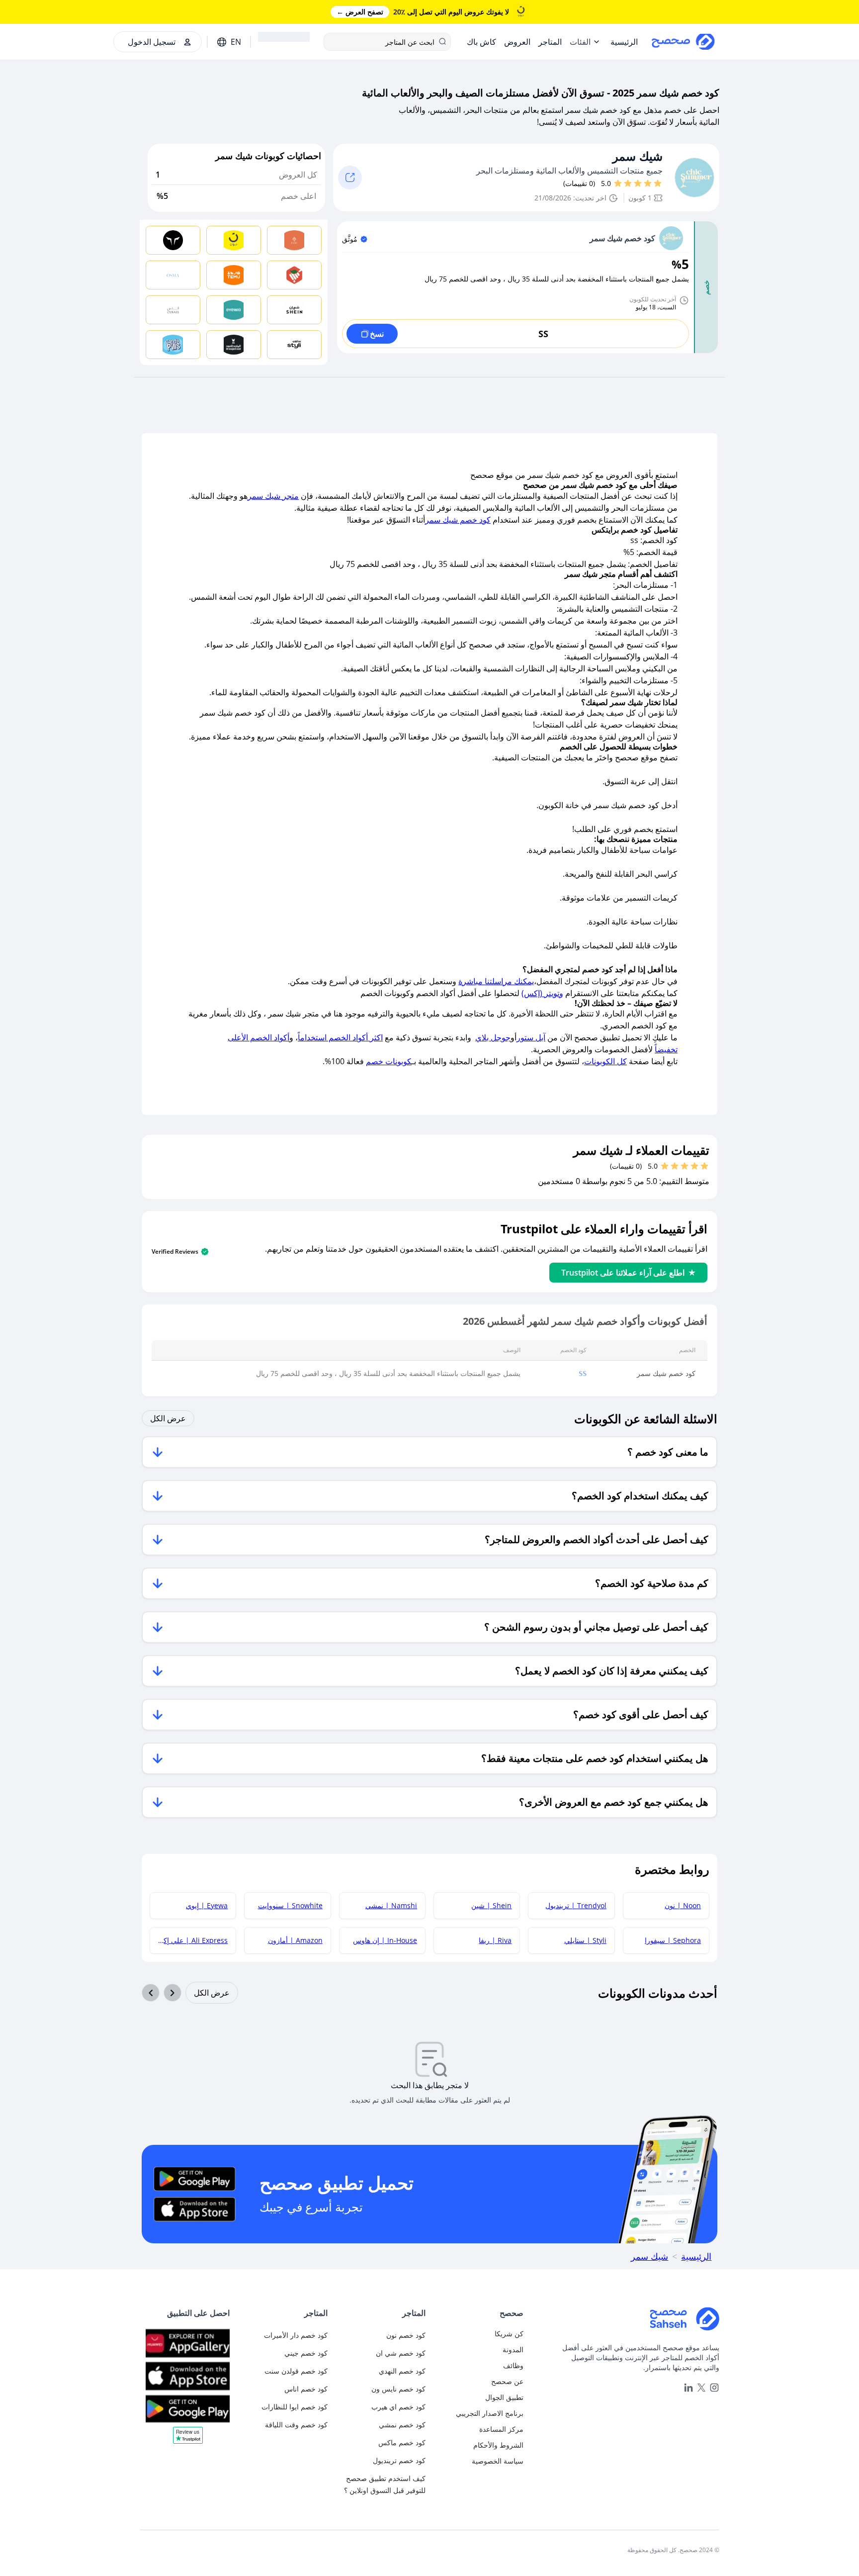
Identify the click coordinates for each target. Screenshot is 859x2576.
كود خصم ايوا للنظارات (295, 2407)
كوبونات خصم (389, 1061)
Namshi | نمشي (391, 1905)
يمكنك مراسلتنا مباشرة (496, 981)
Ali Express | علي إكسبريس (189, 1940)
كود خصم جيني (306, 2353)
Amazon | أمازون (295, 1940)
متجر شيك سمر (273, 496)
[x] (701, 2388)
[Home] (625, 2319)
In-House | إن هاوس (385, 1940)
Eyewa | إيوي (207, 1905)
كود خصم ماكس (402, 2442)
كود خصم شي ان (401, 2353)
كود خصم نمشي (402, 2425)
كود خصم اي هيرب (398, 2407)
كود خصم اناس (306, 2389)
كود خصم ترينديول (399, 2460)
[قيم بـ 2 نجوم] (648, 184)
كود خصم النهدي (402, 2371)
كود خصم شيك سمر (458, 520)
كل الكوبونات (605, 1061)
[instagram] (714, 2388)
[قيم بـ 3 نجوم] (638, 184)
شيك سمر (638, 156)
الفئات (580, 42)
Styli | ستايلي (585, 1940)
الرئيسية (696, 2256)
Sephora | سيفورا (673, 1940)
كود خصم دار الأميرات (296, 2335)
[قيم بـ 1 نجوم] (658, 184)
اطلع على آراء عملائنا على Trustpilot (623, 1273)
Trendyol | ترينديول (576, 1905)
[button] (188, 2439)
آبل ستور (531, 1037)
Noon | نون (683, 1905)
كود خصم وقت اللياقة (296, 2425)
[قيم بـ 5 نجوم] (618, 184)
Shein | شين (491, 1905)
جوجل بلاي (493, 1037)
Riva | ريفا (495, 1940)
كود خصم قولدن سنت (296, 2371)
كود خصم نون (406, 2335)
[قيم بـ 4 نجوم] (628, 184)
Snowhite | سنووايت (290, 1905)
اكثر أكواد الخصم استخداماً (340, 1037)
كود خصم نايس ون (398, 2389)
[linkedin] (688, 2388)
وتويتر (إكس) (542, 993)
